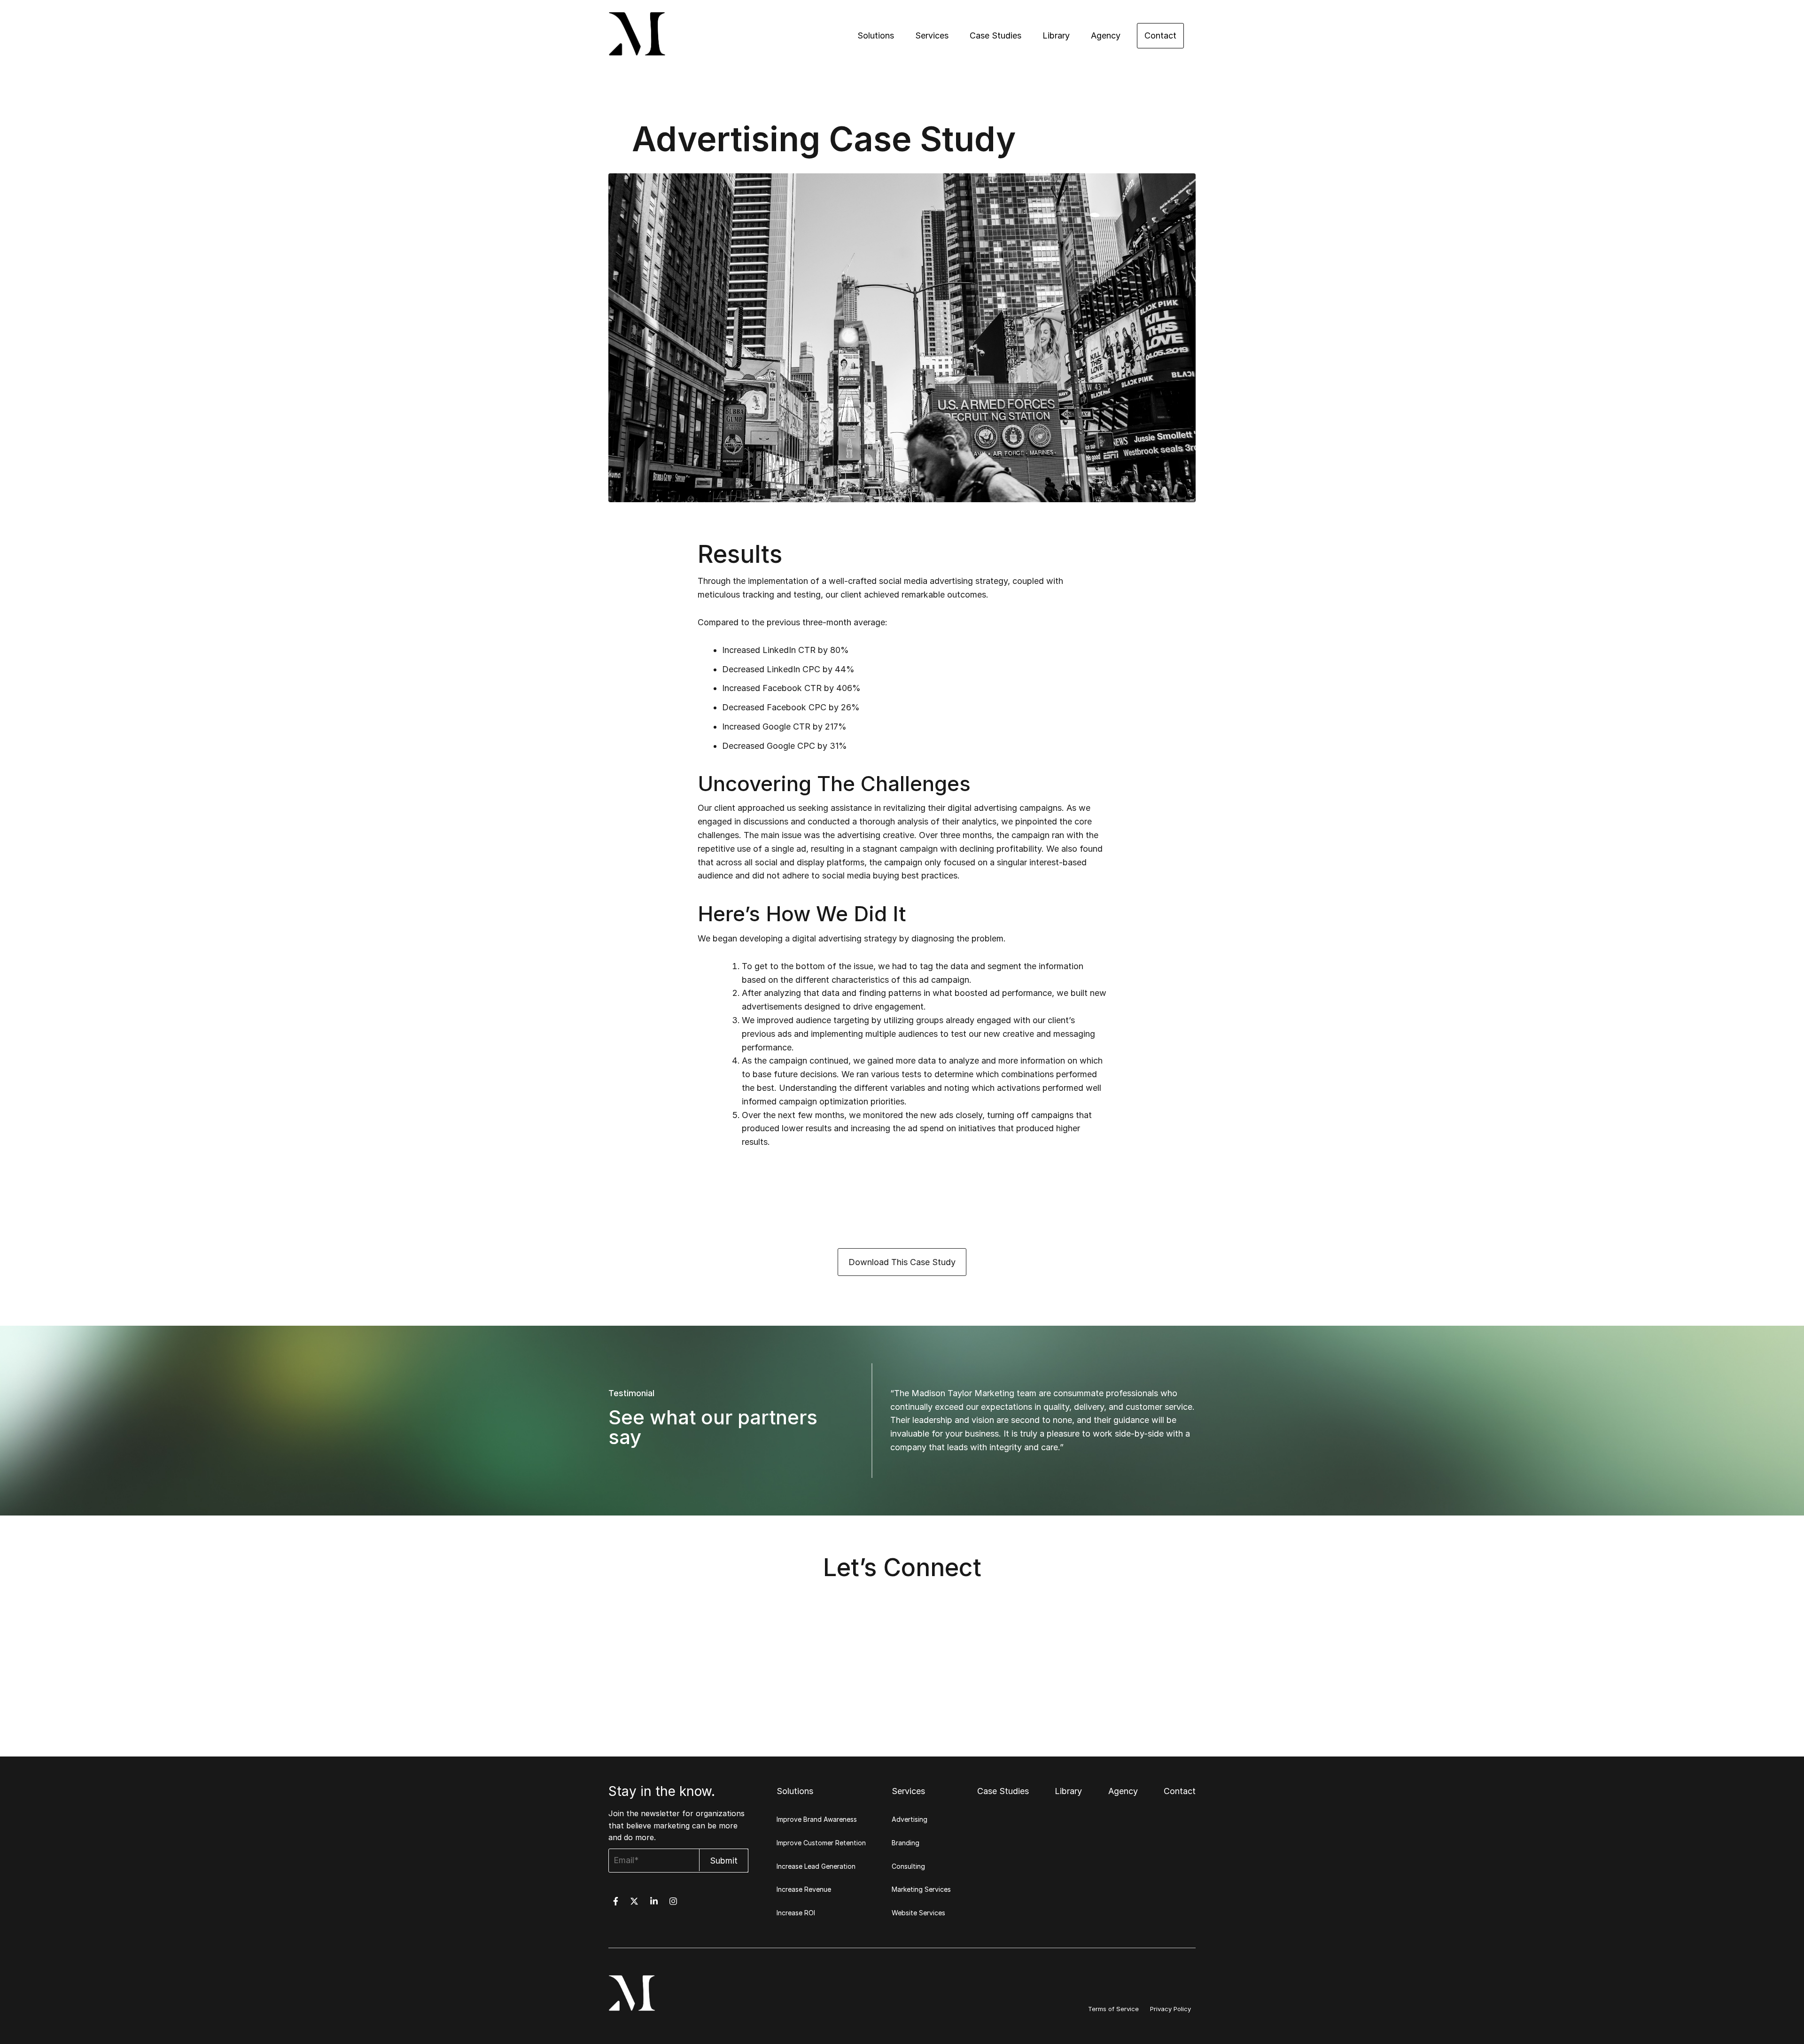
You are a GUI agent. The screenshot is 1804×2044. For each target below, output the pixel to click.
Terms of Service (1113, 2009)
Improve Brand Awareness (817, 1819)
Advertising (910, 1819)
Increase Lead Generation (816, 1866)
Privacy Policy (1170, 2009)
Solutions (876, 35)
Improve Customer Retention (821, 1843)
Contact (1160, 35)
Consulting (908, 1866)
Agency (1106, 35)
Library (1056, 35)
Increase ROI (796, 1913)
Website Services (918, 1913)
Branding (906, 1843)
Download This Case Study (902, 1262)
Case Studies (995, 35)
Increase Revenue (804, 1889)
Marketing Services (921, 1889)
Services (932, 35)
